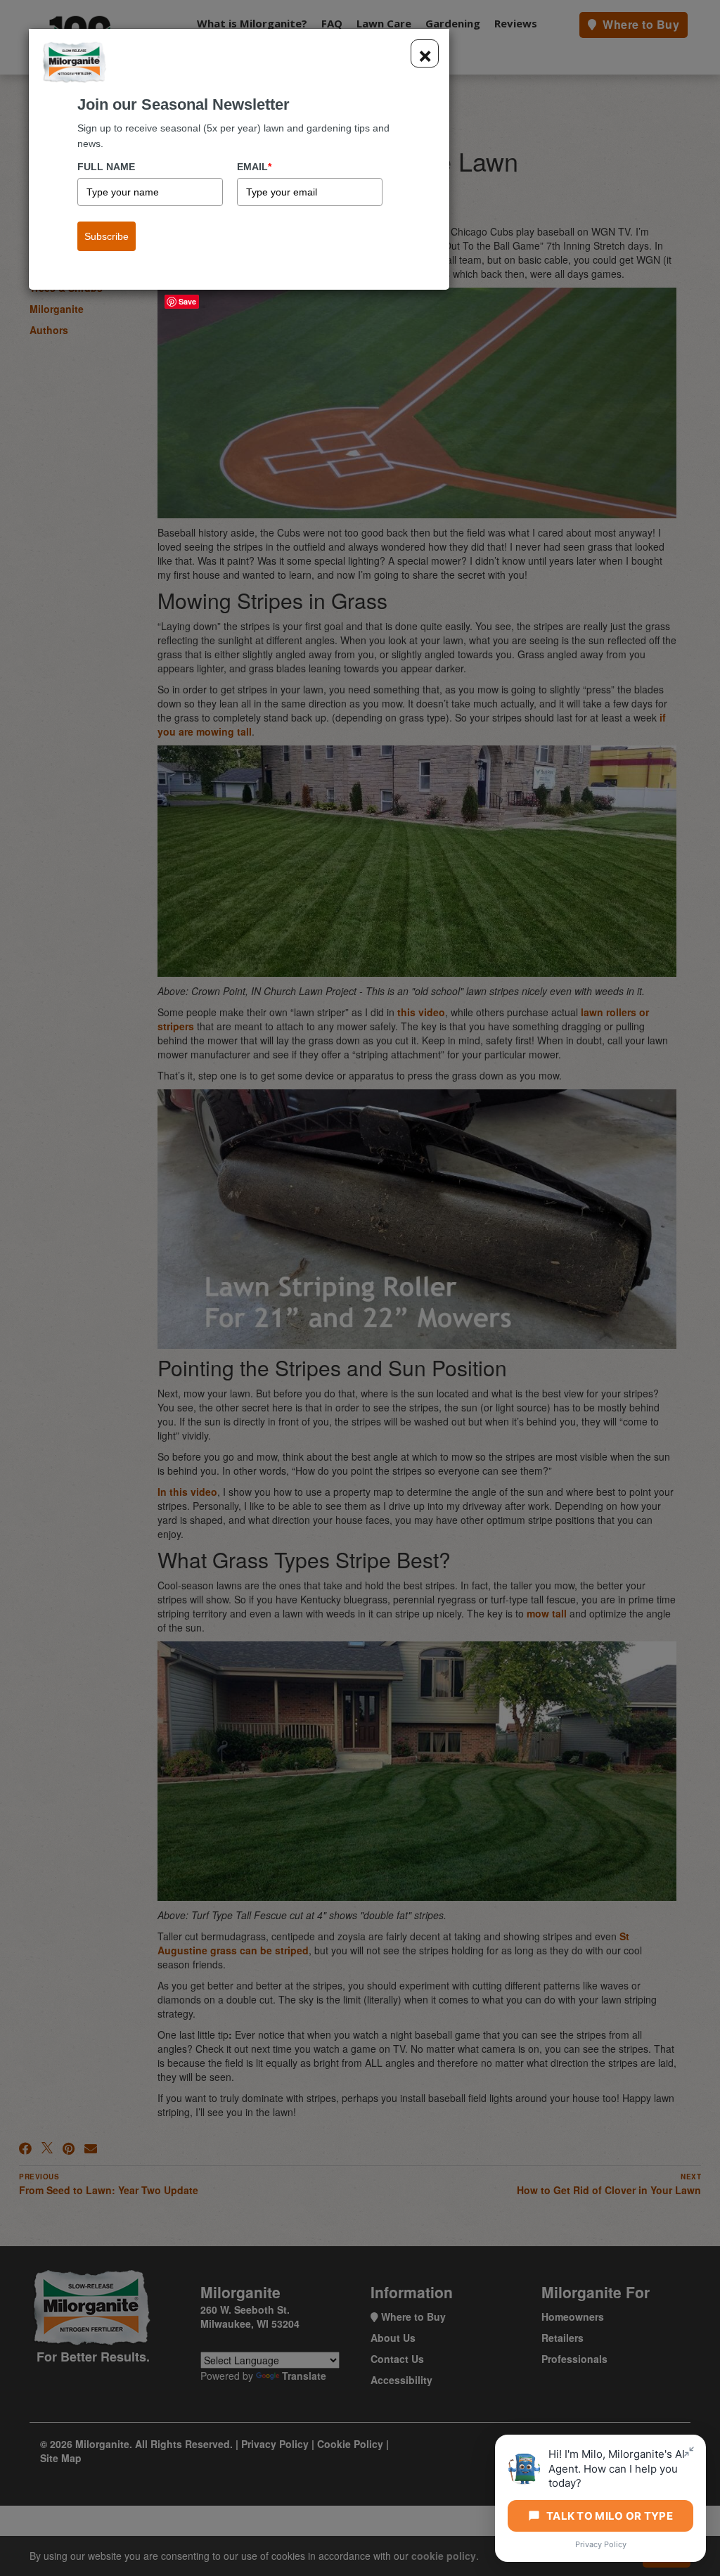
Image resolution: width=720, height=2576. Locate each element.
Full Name (106, 167)
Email (254, 167)
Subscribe (107, 236)
